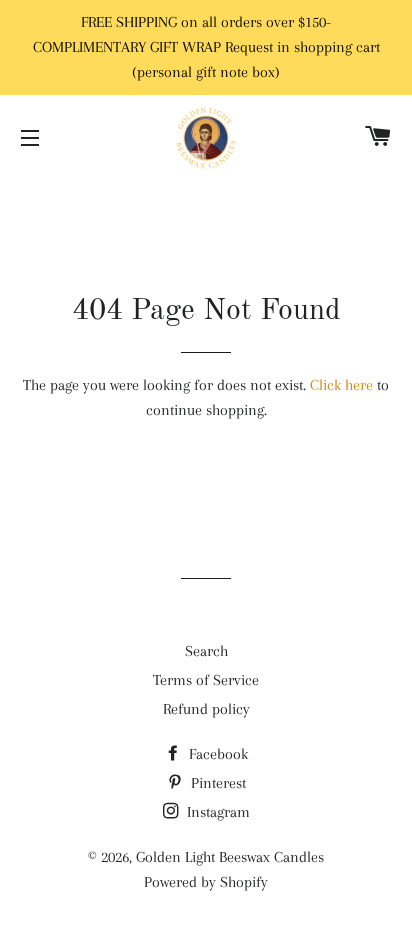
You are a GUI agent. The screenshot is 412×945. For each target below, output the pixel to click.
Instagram (216, 812)
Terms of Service (206, 680)
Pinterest (216, 783)
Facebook (216, 754)
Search (206, 651)
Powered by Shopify (206, 882)
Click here (341, 385)
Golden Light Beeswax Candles (230, 857)
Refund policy (206, 709)
